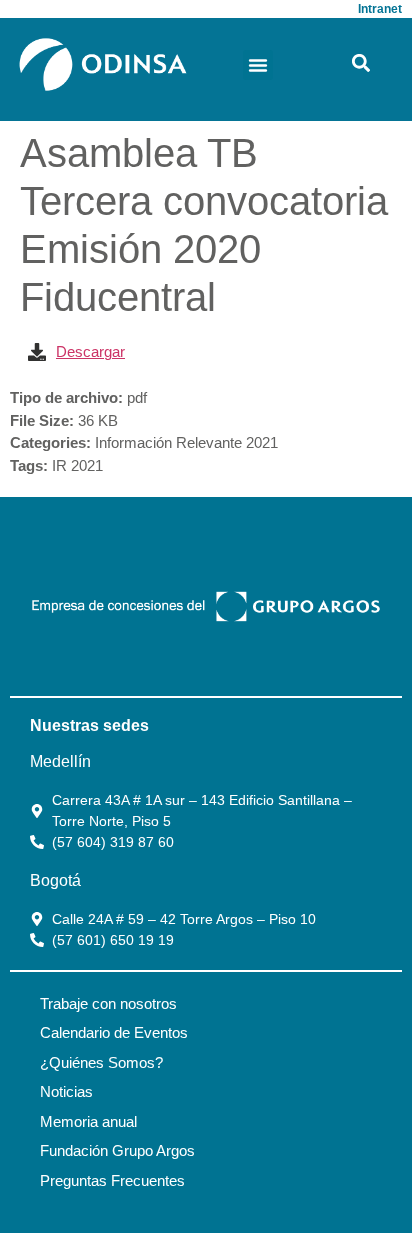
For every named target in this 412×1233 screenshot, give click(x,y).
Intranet (380, 9)
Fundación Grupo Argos (117, 1150)
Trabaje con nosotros (108, 1003)
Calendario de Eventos (114, 1032)
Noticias (66, 1091)
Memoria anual (88, 1121)
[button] (258, 65)
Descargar (90, 351)
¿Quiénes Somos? (101, 1062)
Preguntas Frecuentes (112, 1180)
